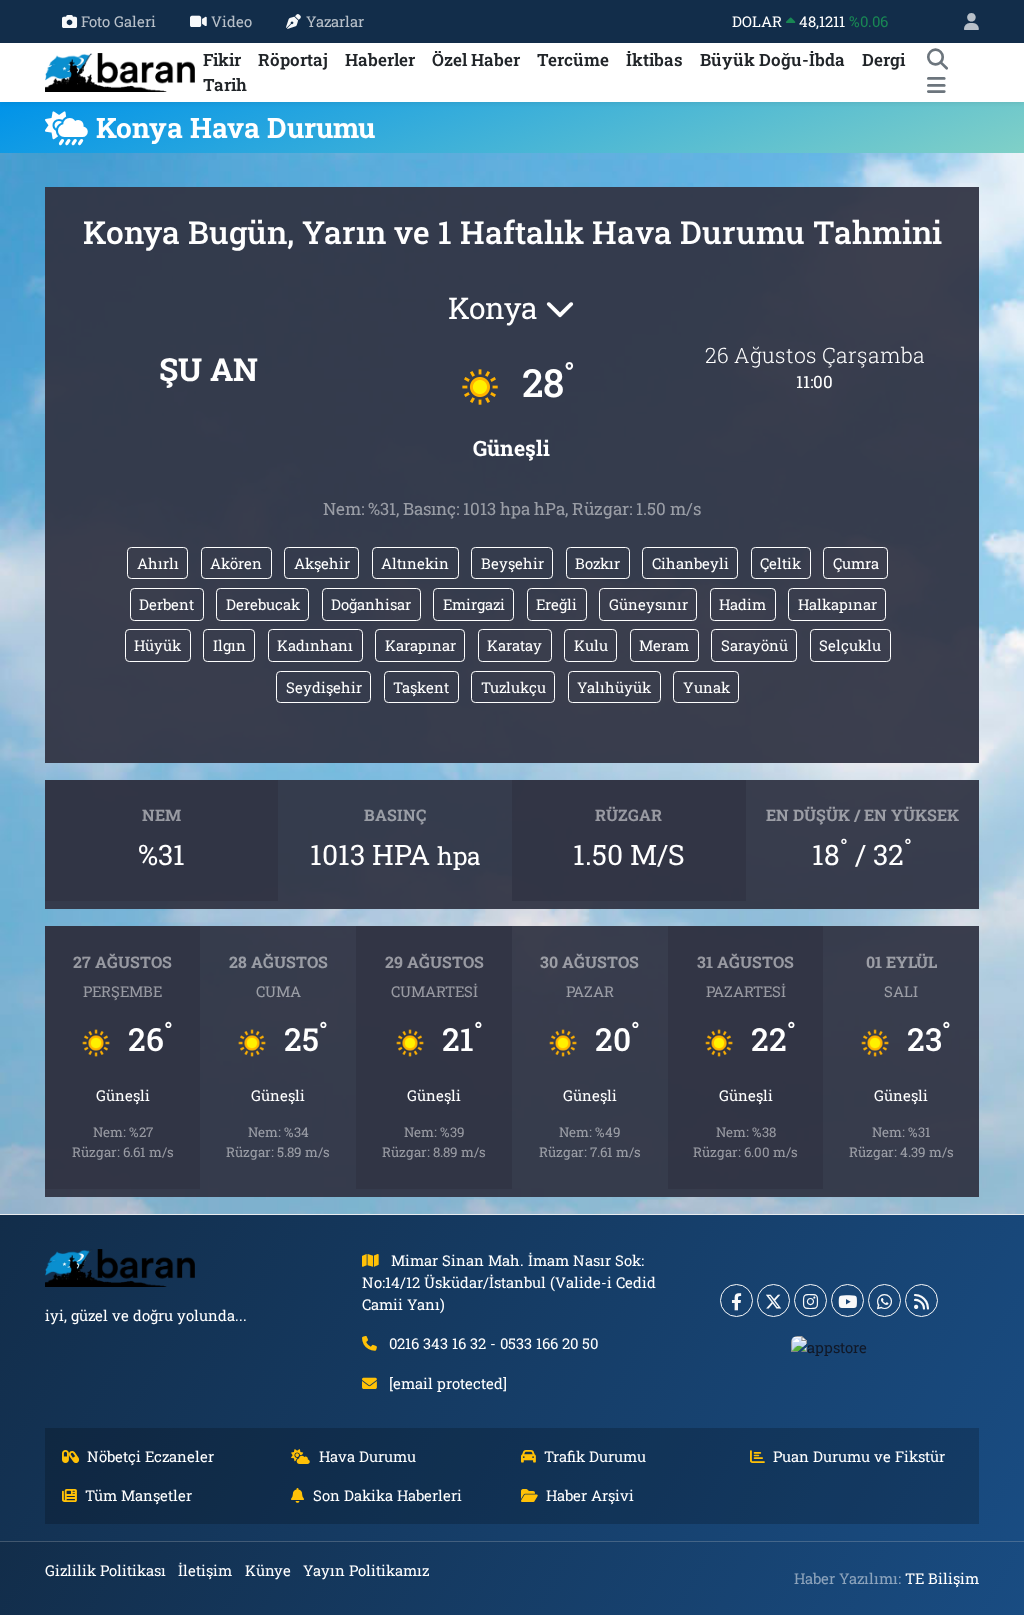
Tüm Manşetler (138, 1495)
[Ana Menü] (936, 85)
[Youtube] (847, 1300)
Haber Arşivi (590, 1495)
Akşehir (322, 563)
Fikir (222, 59)
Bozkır (597, 563)
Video (231, 21)
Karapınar (420, 645)
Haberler (380, 59)
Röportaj (293, 59)
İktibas (654, 59)
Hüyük (157, 645)
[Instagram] (810, 1300)
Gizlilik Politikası (105, 1570)
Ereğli (556, 604)
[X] (773, 1300)
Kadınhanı (315, 645)
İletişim (205, 1570)
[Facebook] (736, 1300)
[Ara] (937, 60)
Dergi (883, 59)
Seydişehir (324, 687)
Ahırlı (158, 563)
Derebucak (263, 604)
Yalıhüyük (614, 687)
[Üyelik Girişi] (963, 21)
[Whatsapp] (884, 1300)
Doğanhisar (371, 604)
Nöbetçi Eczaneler (150, 1456)
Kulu (591, 645)
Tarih (225, 84)
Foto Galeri (118, 21)
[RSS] (921, 1300)
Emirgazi (474, 604)
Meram (664, 645)
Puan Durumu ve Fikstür (859, 1456)
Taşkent (421, 687)
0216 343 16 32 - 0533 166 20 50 (493, 1343)
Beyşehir (512, 563)
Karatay (514, 645)
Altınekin (415, 563)
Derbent (166, 604)
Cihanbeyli (690, 563)
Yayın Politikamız (366, 1570)
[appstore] (829, 1346)
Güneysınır (648, 604)
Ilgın (229, 645)
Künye (268, 1570)
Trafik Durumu (595, 1456)
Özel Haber (476, 59)
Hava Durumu (367, 1456)
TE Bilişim (942, 1578)
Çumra (856, 563)
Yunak (706, 687)
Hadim (742, 604)
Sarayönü (754, 645)
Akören (236, 563)
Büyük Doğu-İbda (772, 59)
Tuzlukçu (513, 687)
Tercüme (573, 59)
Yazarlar (335, 21)
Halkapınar (837, 604)
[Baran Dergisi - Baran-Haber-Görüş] (120, 70)
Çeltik (780, 563)
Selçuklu (850, 645)
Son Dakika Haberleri (387, 1495)
